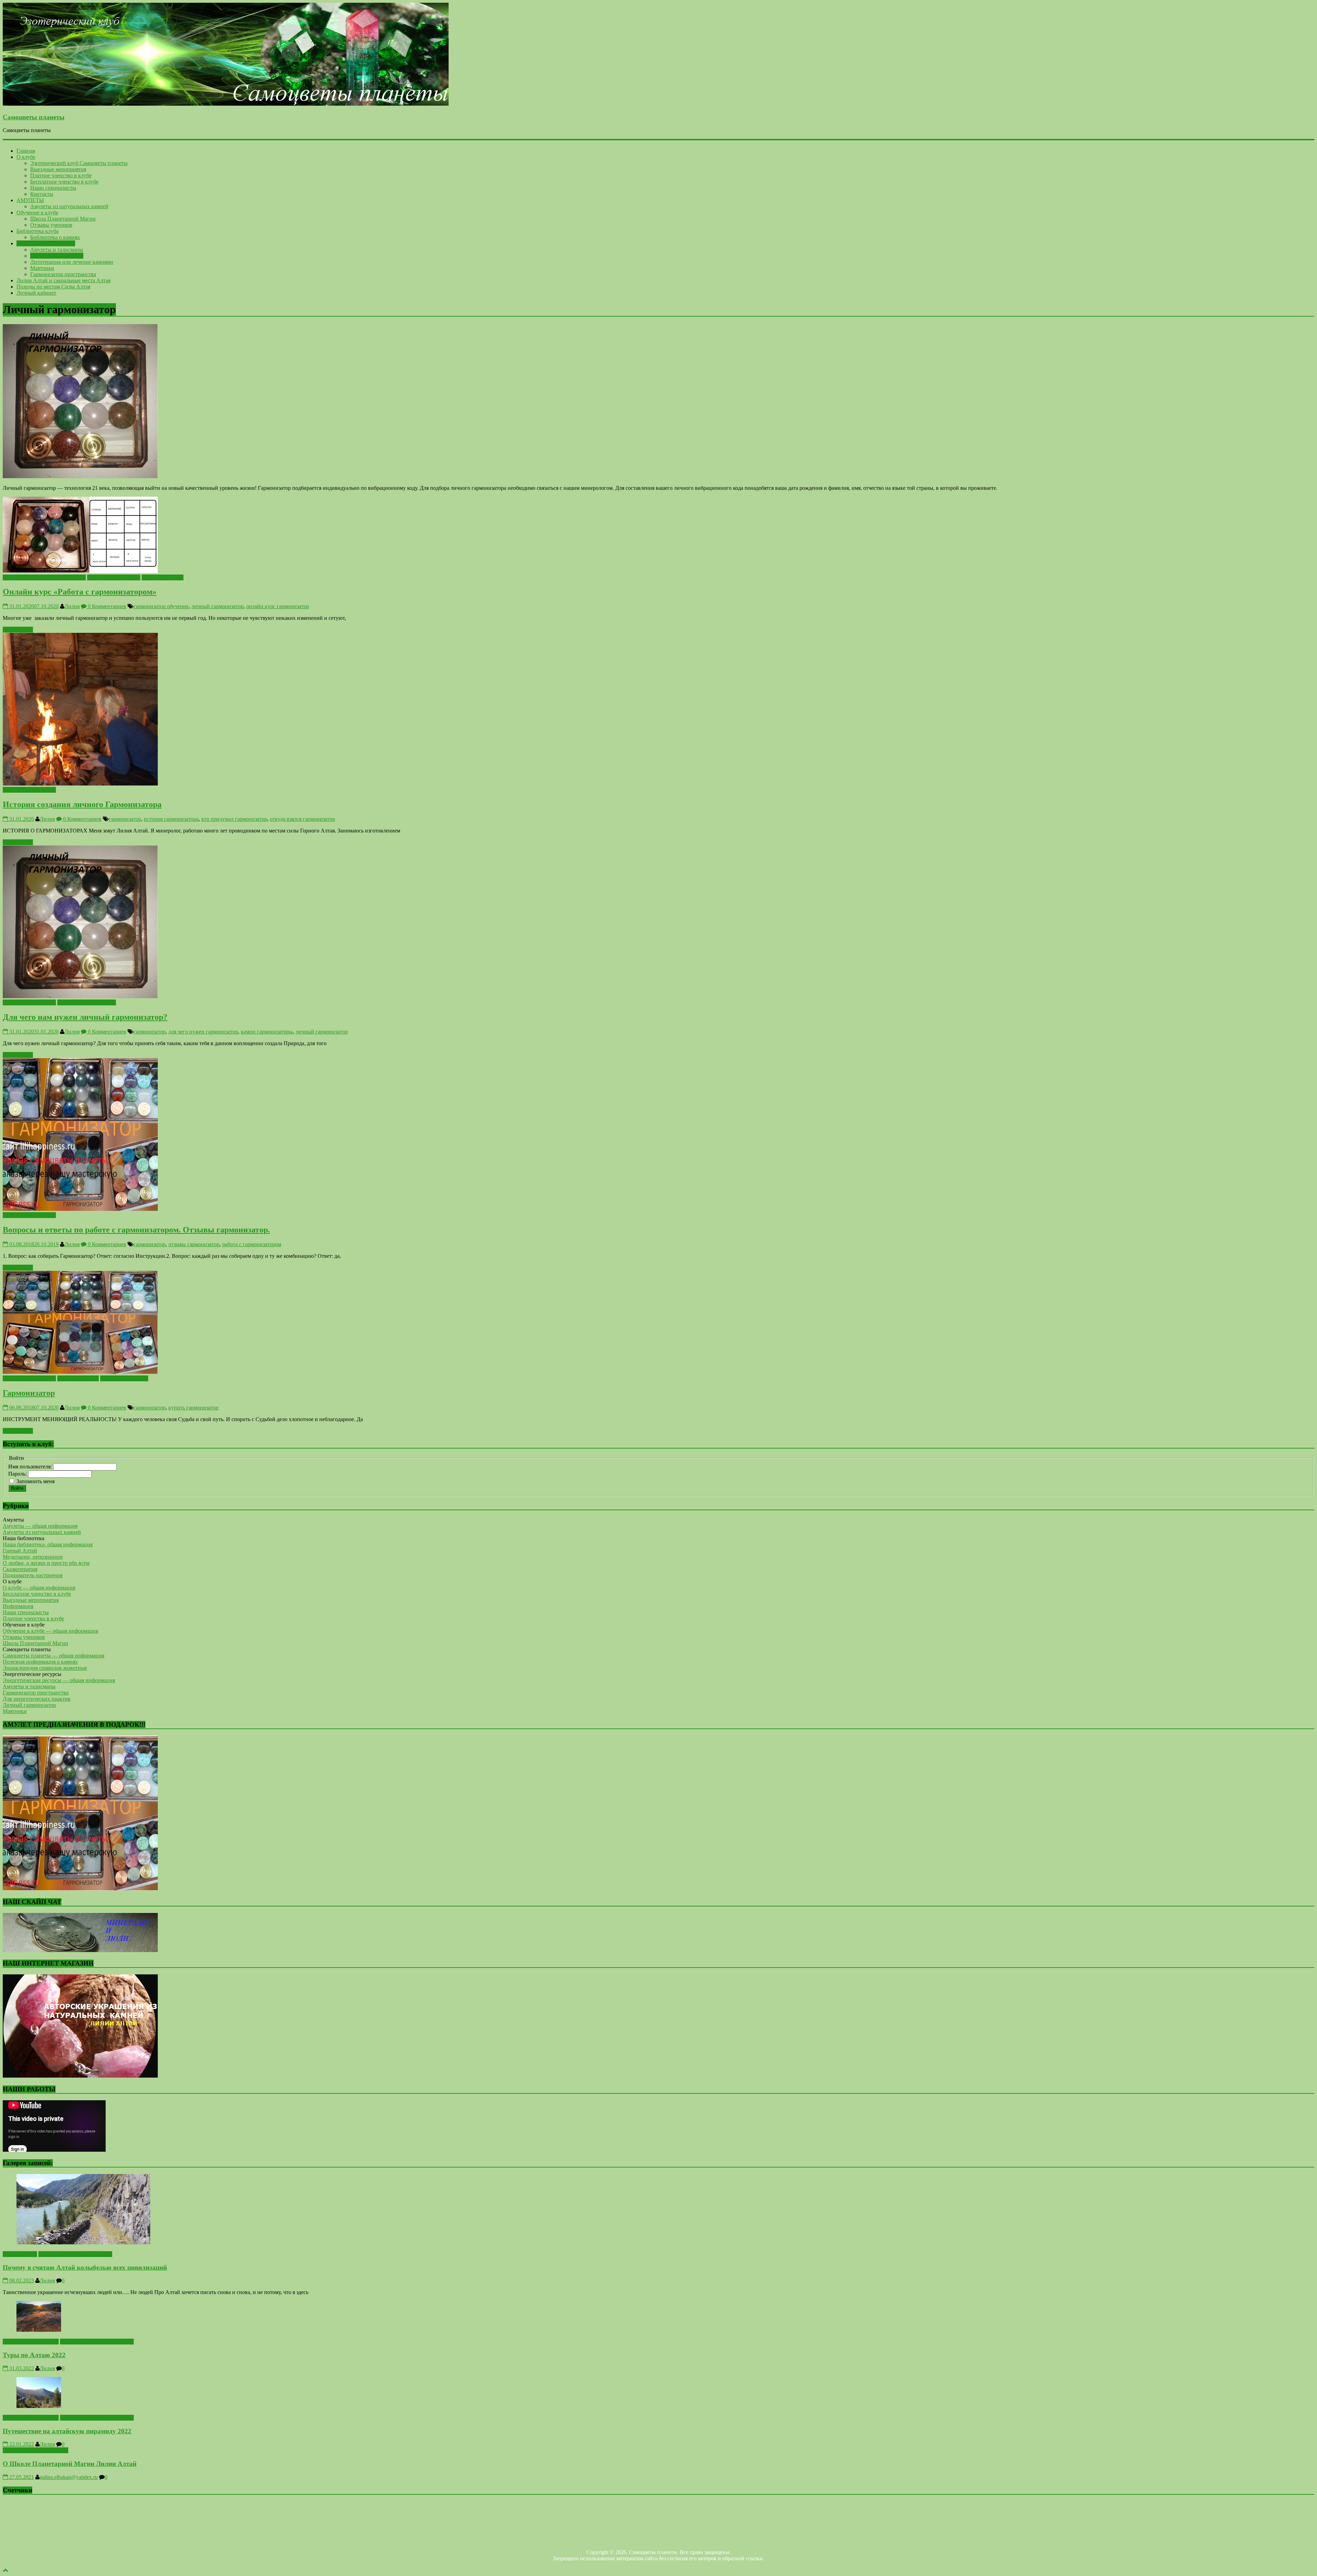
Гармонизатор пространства (63, 274)
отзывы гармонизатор (194, 1244)
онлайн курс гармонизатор (278, 606)
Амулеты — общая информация (40, 1526)
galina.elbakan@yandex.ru (69, 2477)
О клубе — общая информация (39, 1588)
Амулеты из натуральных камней (69, 206)
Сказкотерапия (20, 1569)
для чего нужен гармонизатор (203, 1032)
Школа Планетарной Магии (63, 219)
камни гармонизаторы (267, 1032)
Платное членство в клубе (61, 175)
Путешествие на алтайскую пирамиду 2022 (67, 2431)
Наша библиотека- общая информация (48, 1544)
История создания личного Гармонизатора (82, 804)
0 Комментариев (106, 606)
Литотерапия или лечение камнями (72, 262)
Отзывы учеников (51, 225)
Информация (18, 1606)
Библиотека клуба (38, 231)
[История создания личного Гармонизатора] (80, 784)
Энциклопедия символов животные (45, 1668)
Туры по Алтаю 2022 (34, 2355)
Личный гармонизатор (57, 256)
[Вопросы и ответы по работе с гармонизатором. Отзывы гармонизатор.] (80, 1209)
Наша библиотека (78, 1378)
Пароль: (18, 1474)
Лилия (72, 606)
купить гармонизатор (193, 1408)
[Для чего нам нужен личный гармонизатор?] (80, 996)
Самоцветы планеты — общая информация (54, 1656)
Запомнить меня (35, 1481)
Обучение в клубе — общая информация (50, 1631)
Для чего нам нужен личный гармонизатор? (85, 1017)
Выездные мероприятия (58, 169)
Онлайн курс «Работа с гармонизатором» (80, 592)
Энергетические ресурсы (46, 243)
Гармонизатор (29, 1393)
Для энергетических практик (37, 1699)
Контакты (42, 194)
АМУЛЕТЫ (30, 200)
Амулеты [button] (13, 1520)
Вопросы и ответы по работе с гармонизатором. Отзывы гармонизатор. (136, 1230)
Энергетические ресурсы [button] (32, 1674)
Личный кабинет (36, 293)
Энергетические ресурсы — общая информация (59, 1680)
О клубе (26, 157)
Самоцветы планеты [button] (27, 1649)
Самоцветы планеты (34, 117)
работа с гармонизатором (252, 1244)
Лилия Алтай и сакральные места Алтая (63, 280)
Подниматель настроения (33, 1575)
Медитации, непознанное (33, 1557)
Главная (26, 151)
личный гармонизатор (217, 606)
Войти (17, 1488)
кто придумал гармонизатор (234, 819)
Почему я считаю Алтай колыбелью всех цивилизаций (85, 2267)
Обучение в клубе (37, 212)
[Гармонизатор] (80, 1372)
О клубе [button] (12, 1581)
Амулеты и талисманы (57, 250)
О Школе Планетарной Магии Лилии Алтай (70, 2464)
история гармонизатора (171, 819)
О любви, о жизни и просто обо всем (46, 1563)
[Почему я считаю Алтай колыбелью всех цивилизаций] (83, 2242)
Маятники (42, 268)
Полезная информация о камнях (40, 1662)
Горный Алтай (20, 1551)
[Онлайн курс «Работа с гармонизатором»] (80, 571)
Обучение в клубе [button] (24, 1625)
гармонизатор (125, 819)
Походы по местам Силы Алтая (53, 287)
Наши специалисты (53, 188)
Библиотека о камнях (55, 237)
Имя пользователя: (31, 1467)
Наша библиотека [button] (23, 1538)
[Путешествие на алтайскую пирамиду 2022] (39, 2406)
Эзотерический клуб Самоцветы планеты (79, 163)
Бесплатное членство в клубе (64, 182)
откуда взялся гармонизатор (302, 819)
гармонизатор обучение (161, 606)
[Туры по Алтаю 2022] (39, 2330)
